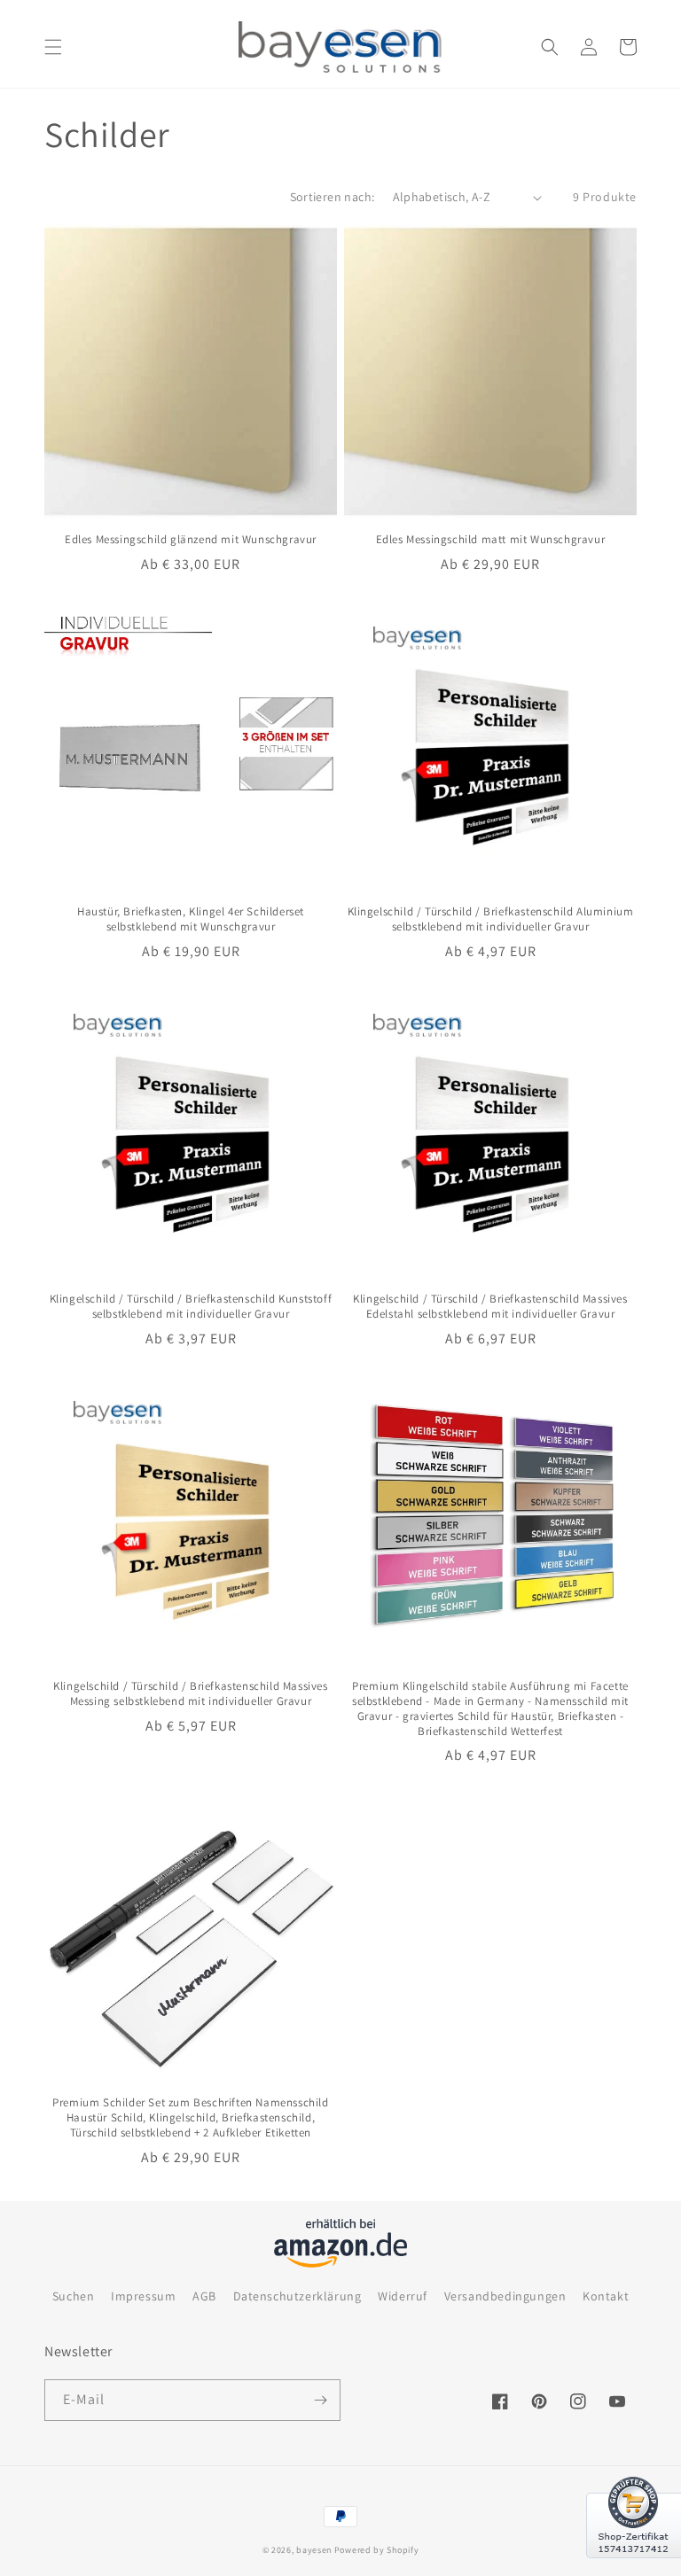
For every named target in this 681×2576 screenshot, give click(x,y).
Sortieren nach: (333, 197)
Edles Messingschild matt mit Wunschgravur (491, 540)
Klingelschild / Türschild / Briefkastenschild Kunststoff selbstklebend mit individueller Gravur (191, 1307)
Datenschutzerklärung (297, 2296)
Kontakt (606, 2296)
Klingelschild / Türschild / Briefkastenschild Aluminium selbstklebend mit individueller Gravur (491, 919)
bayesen (314, 2550)
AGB (204, 2296)
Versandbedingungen (505, 2296)
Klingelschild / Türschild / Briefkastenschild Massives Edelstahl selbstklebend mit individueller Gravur (490, 1307)
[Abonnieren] (320, 2400)
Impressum (143, 2296)
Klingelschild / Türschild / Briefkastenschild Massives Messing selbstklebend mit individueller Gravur (190, 1694)
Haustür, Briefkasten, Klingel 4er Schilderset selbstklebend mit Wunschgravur (191, 919)
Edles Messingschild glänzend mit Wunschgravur (191, 540)
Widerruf (403, 2296)
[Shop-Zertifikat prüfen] (634, 2569)
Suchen (74, 2296)
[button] (53, 47)
